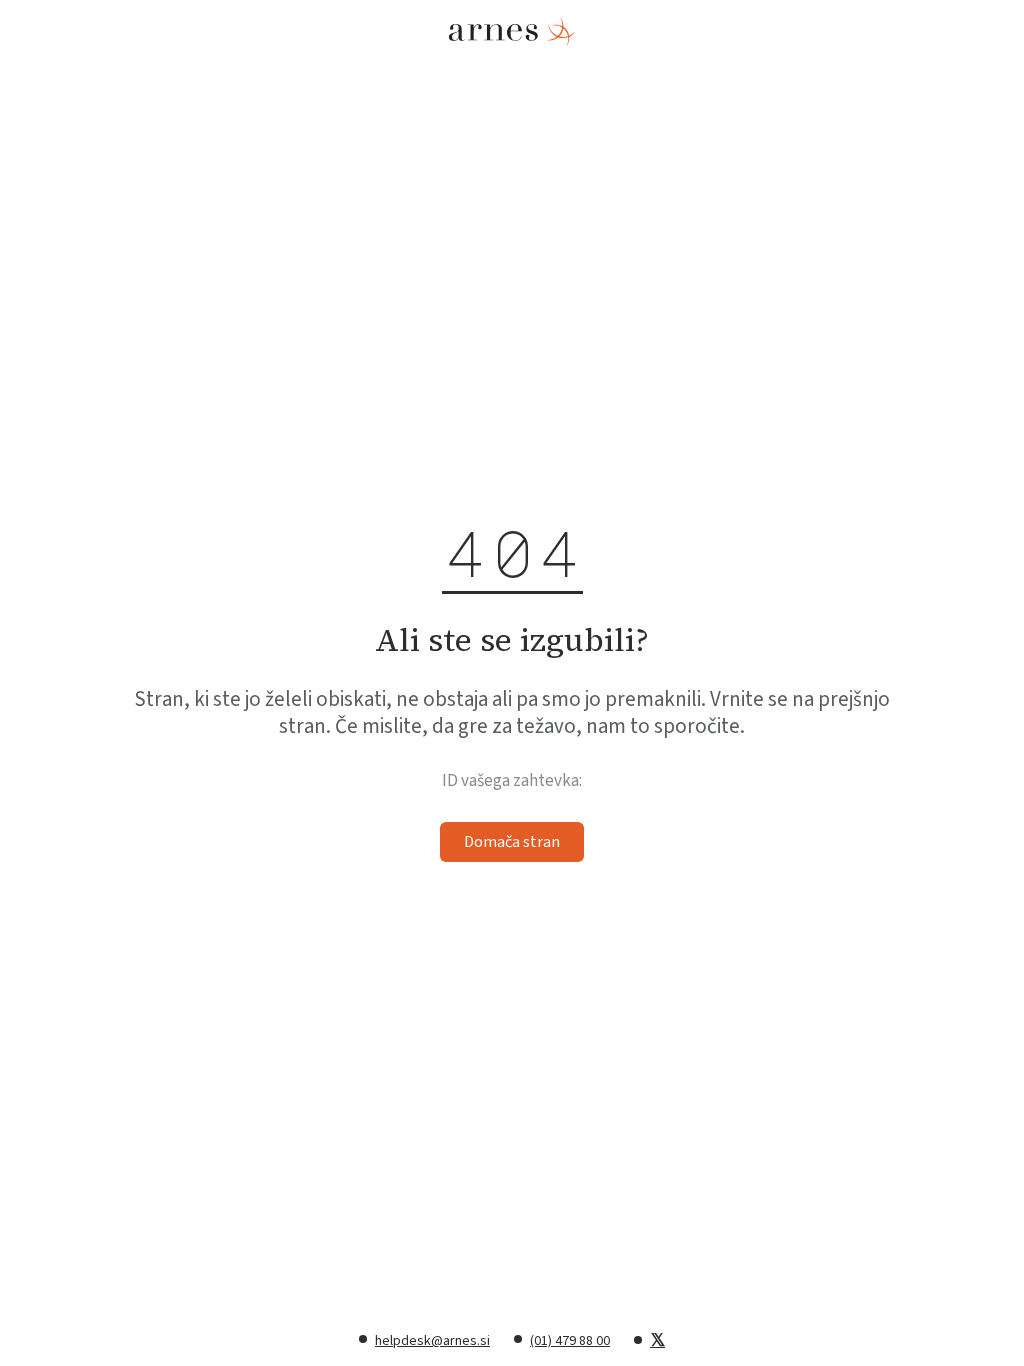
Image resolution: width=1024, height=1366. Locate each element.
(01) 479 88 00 (570, 1341)
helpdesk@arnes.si (432, 1341)
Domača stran (512, 842)
